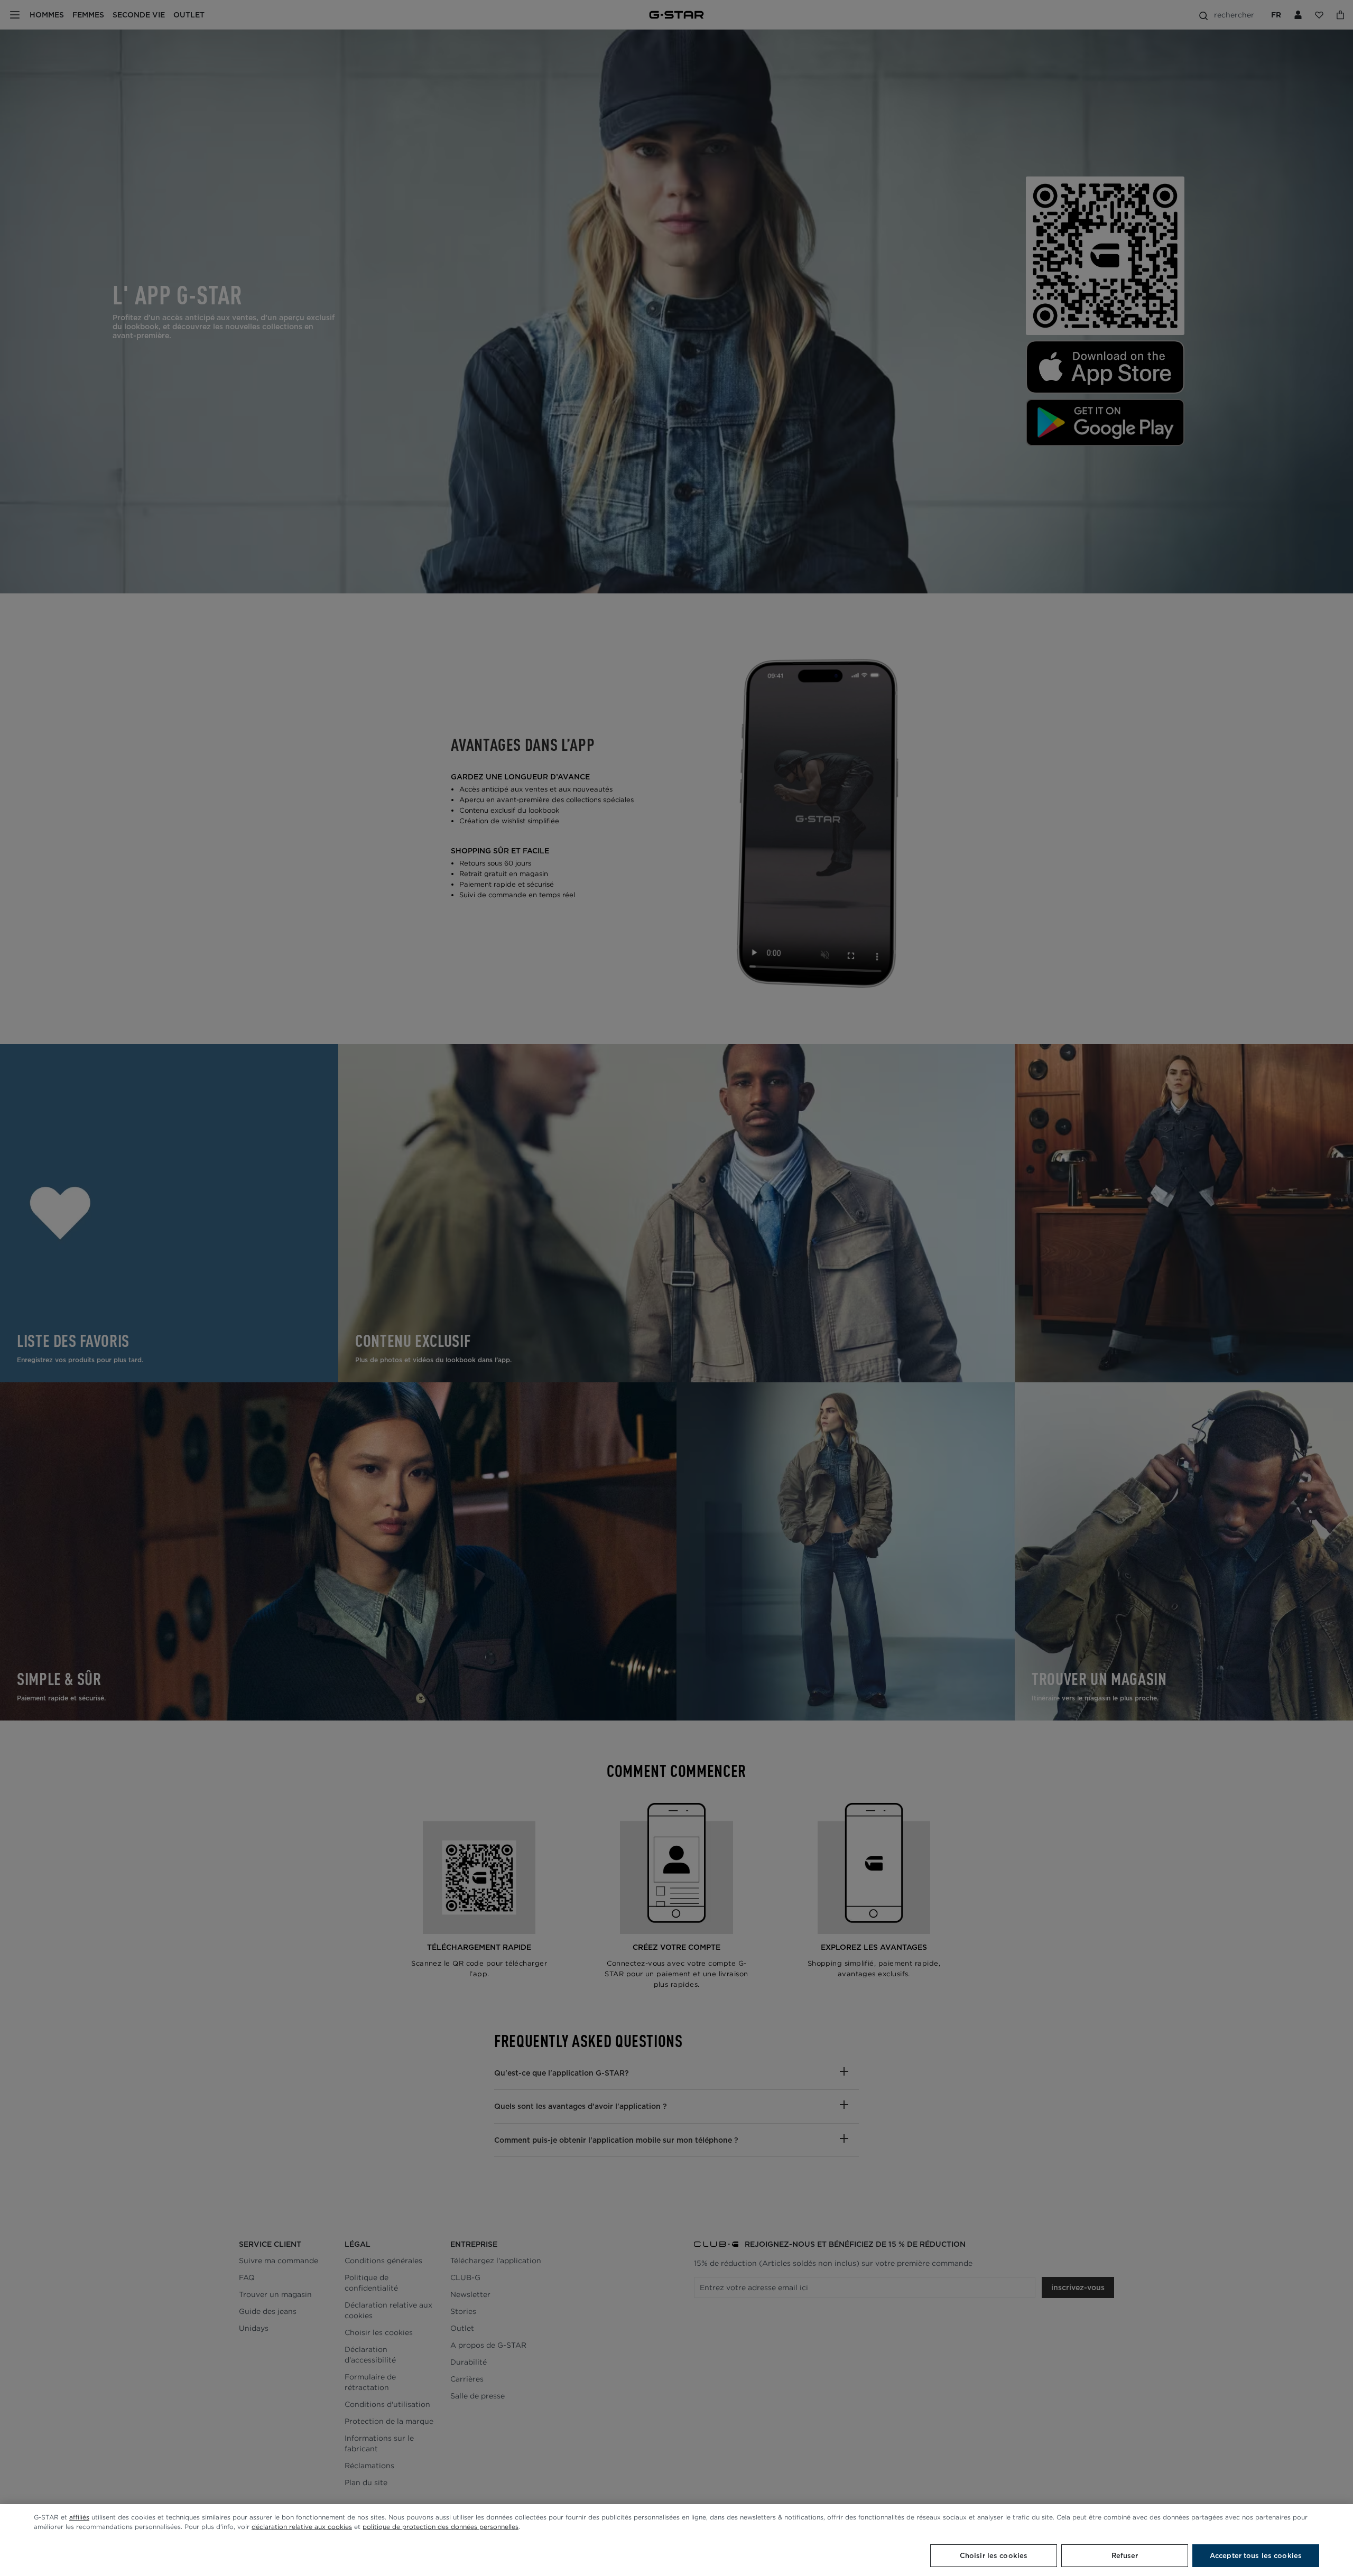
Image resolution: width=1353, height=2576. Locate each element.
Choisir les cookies (994, 2556)
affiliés (79, 2517)
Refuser (1125, 2556)
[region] (676, 2540)
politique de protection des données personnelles (441, 2527)
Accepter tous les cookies (1256, 2556)
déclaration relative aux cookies (302, 2527)
